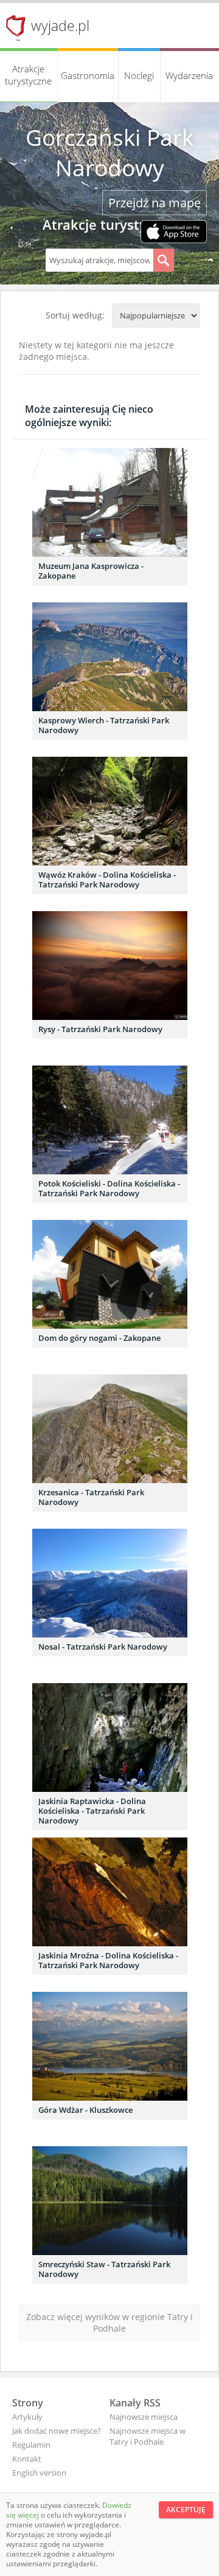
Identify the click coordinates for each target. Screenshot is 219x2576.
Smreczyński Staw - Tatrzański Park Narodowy (104, 2269)
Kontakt (27, 2459)
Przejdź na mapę (155, 203)
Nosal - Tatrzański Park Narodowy (103, 1647)
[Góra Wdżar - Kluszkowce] (110, 2046)
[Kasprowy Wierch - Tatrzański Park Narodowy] (110, 657)
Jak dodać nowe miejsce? (57, 2431)
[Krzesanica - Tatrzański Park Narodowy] (110, 1429)
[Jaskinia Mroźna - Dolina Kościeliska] (110, 1892)
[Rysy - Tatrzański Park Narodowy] (110, 966)
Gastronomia (88, 75)
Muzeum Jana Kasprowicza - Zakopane (91, 571)
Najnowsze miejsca (144, 2417)
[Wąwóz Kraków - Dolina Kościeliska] (110, 811)
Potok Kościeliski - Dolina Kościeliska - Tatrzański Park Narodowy (109, 1188)
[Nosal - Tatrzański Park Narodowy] (110, 1583)
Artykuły (27, 2417)
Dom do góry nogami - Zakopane (99, 1338)
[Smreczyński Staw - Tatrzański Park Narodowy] (110, 2201)
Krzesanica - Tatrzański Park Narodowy (91, 1497)
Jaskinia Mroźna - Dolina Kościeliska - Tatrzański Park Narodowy (108, 1960)
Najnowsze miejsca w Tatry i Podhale (148, 2436)
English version (39, 2473)
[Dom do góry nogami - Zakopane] (110, 1274)
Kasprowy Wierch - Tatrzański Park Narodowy (104, 725)
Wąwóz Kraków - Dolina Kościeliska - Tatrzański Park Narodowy (107, 880)
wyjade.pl (60, 26)
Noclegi (139, 75)
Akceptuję (186, 2509)
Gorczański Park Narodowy (109, 153)
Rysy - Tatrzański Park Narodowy (100, 1029)
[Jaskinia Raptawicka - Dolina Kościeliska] (110, 1737)
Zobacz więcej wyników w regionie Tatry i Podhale (109, 2323)
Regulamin (31, 2445)
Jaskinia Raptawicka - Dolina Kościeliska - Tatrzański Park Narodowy (92, 1811)
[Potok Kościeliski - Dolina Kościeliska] (110, 1120)
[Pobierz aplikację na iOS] (174, 233)
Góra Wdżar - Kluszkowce (85, 2110)
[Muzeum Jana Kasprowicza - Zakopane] (110, 502)
